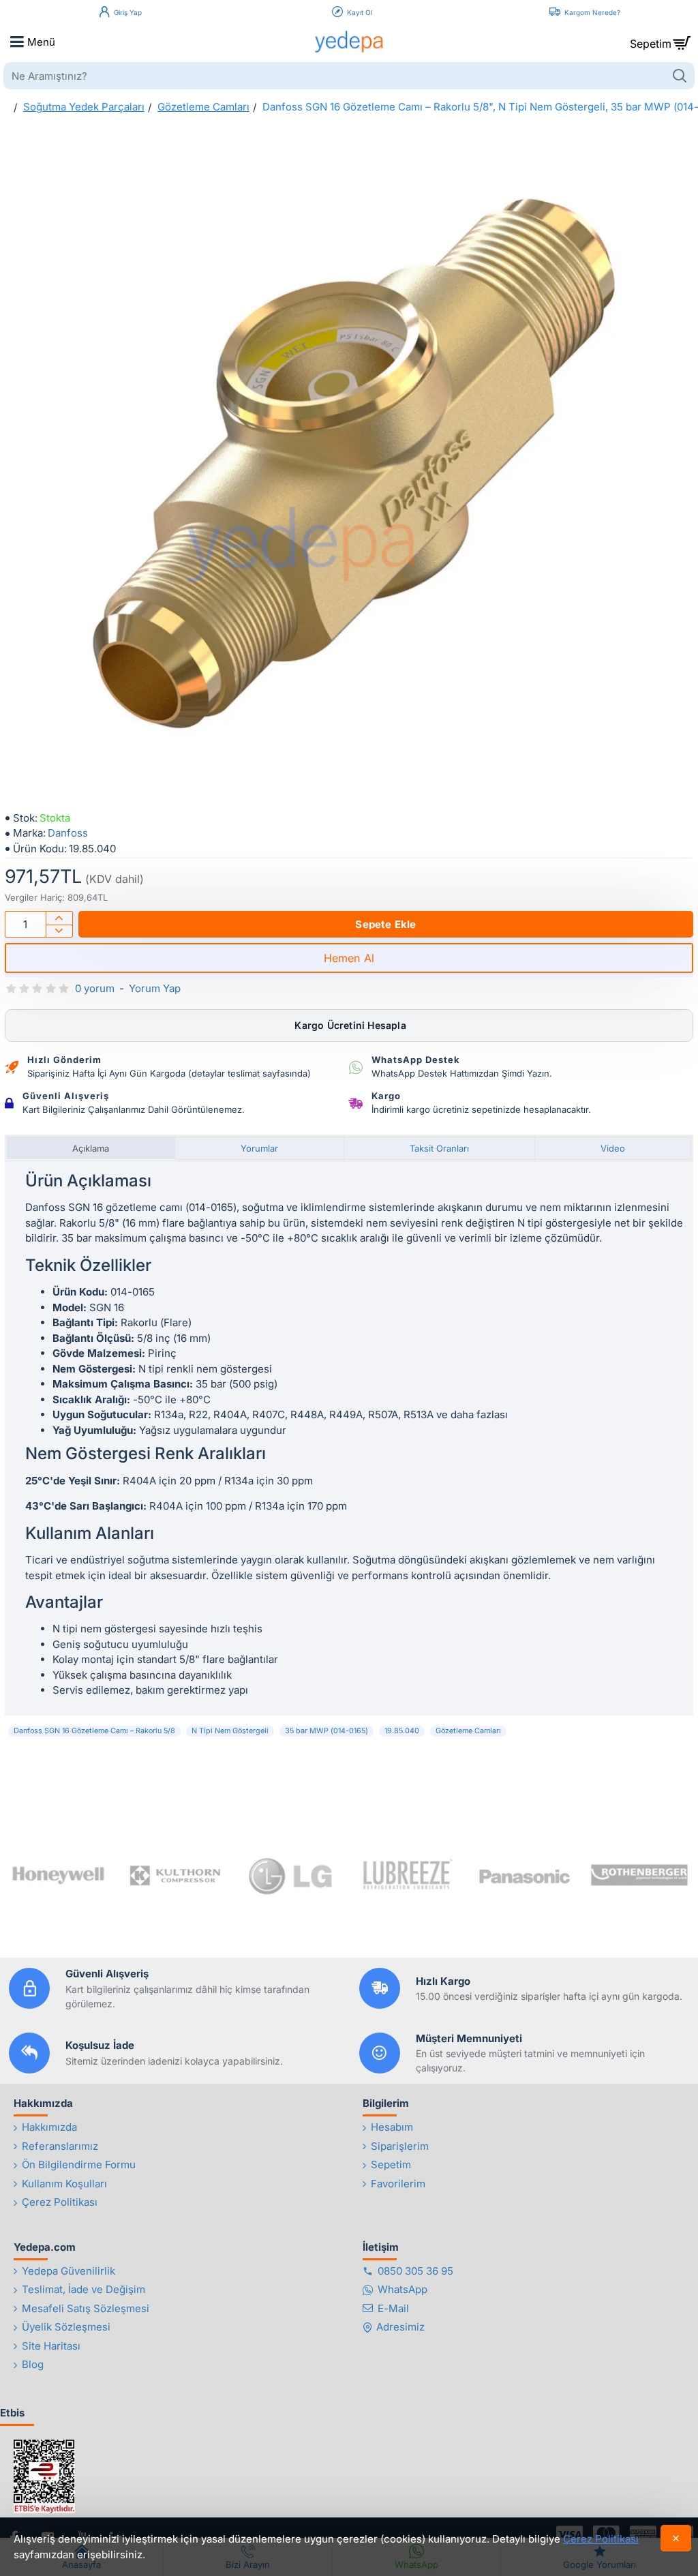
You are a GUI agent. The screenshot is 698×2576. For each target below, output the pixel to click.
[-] (59, 931)
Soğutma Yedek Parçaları (84, 107)
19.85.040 (402, 1731)
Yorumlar (259, 1148)
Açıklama (91, 1148)
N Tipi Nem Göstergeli (230, 1731)
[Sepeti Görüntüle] (681, 42)
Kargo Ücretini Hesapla (349, 1025)
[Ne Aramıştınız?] (679, 76)
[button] (386, 924)
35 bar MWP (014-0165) (327, 1731)
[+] (59, 918)
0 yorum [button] (95, 988)
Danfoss (68, 833)
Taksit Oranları (439, 1148)
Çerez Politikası (601, 2539)
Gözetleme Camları (203, 107)
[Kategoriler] (17, 42)
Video (613, 1148)
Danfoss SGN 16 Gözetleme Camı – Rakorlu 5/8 (94, 1731)
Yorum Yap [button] (155, 988)
